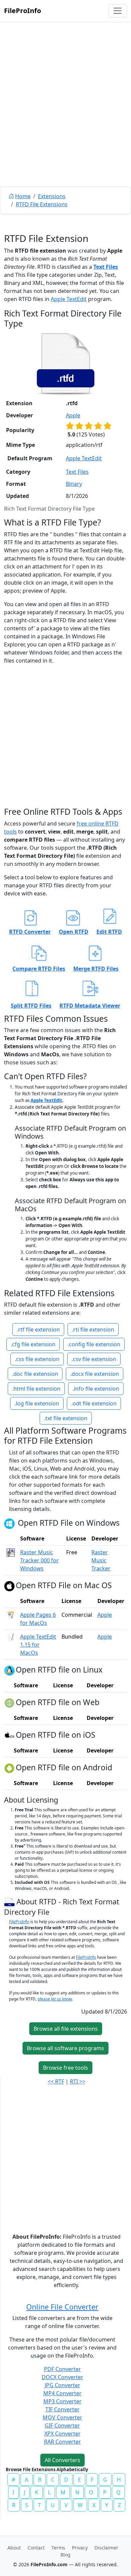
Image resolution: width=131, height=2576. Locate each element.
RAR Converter (62, 2442)
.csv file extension (94, 1359)
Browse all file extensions (66, 2029)
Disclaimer (106, 2548)
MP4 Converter (62, 2393)
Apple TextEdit (69, 299)
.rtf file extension (38, 1329)
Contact (36, 2548)
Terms (58, 2548)
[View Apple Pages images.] (11, 1615)
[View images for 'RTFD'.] (10, 1901)
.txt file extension (66, 1418)
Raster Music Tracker (101, 1560)
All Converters (62, 2460)
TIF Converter (62, 2409)
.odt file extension (94, 1403)
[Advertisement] (65, 119)
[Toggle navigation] (118, 11)
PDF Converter (62, 2369)
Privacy (80, 2548)
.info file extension (96, 1389)
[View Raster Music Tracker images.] (11, 1552)
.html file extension (36, 1389)
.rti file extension (93, 1329)
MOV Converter (62, 2417)
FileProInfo (23, 11)
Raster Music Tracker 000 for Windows (39, 1560)
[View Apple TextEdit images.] (11, 1637)
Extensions (52, 196)
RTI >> (78, 2081)
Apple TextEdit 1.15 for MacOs (38, 1645)
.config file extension (94, 1344)
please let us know (55, 1999)
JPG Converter (62, 2385)
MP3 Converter (62, 2401)
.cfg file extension (33, 1344)
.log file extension (37, 1403)
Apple (73, 415)
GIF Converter (62, 2425)
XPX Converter (62, 2434)
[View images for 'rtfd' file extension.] (65, 364)
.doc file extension (35, 1374)
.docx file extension (95, 1374)
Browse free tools (65, 2068)
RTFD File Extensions (42, 204)
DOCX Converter (62, 2377)
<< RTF (56, 2081)
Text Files (106, 267)
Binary (74, 484)
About (14, 2548)
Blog (65, 2555)
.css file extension (37, 1359)
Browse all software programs (65, 2048)
